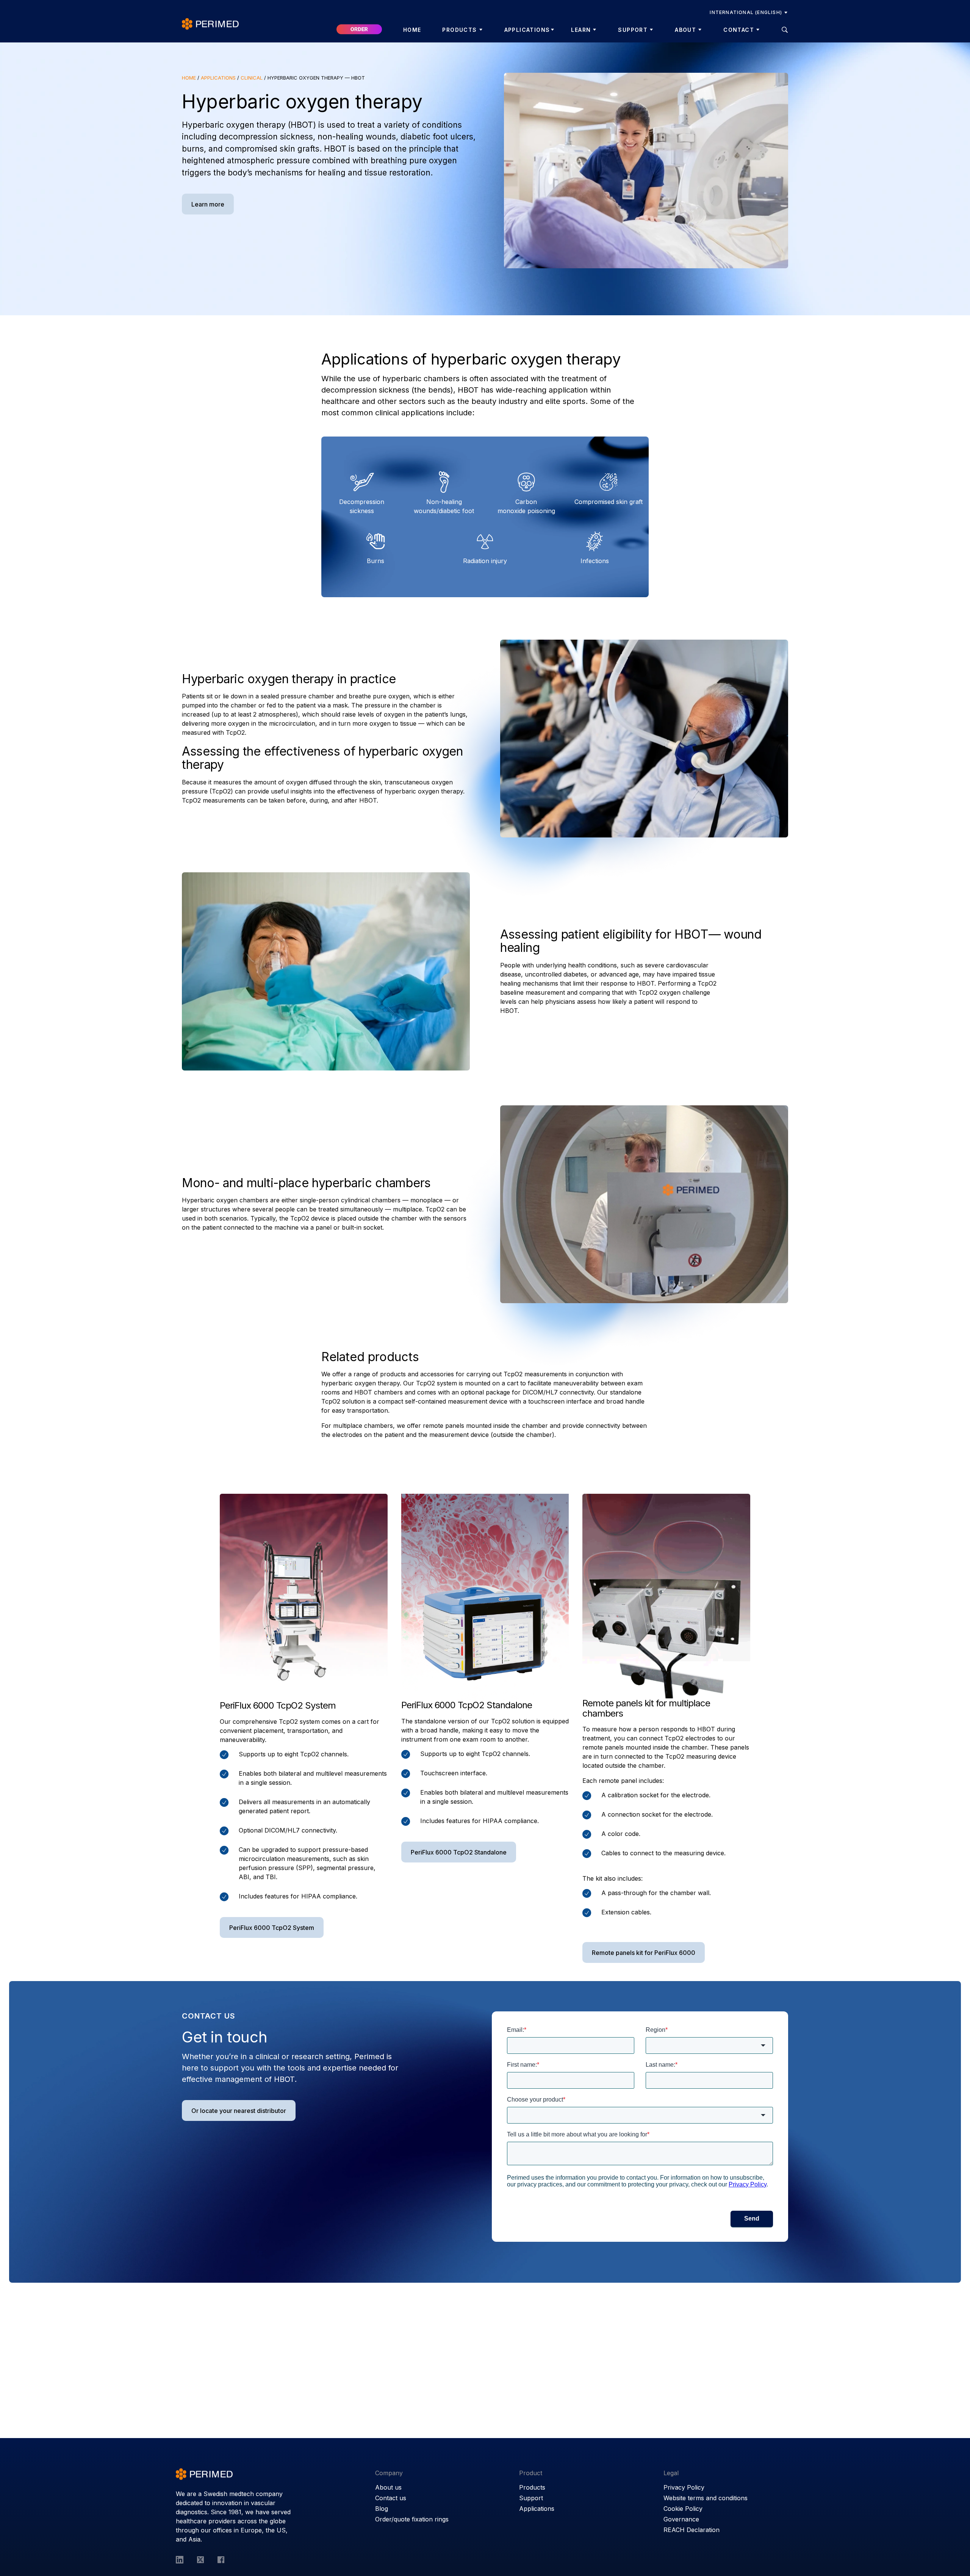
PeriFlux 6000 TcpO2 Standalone (467, 1705)
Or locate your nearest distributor (239, 2111)
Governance (681, 2519)
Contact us (391, 2498)
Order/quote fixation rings (412, 2519)
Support (633, 30)
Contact (739, 30)
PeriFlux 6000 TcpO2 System (272, 1928)
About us (388, 2487)
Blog (382, 2509)
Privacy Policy (684, 2487)
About (685, 30)
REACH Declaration (692, 2530)
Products (459, 30)
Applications (527, 30)
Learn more (208, 204)
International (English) (746, 12)
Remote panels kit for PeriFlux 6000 (644, 1953)
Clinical (252, 78)
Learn (581, 30)
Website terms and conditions (706, 2498)
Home (412, 30)
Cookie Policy (683, 2509)
